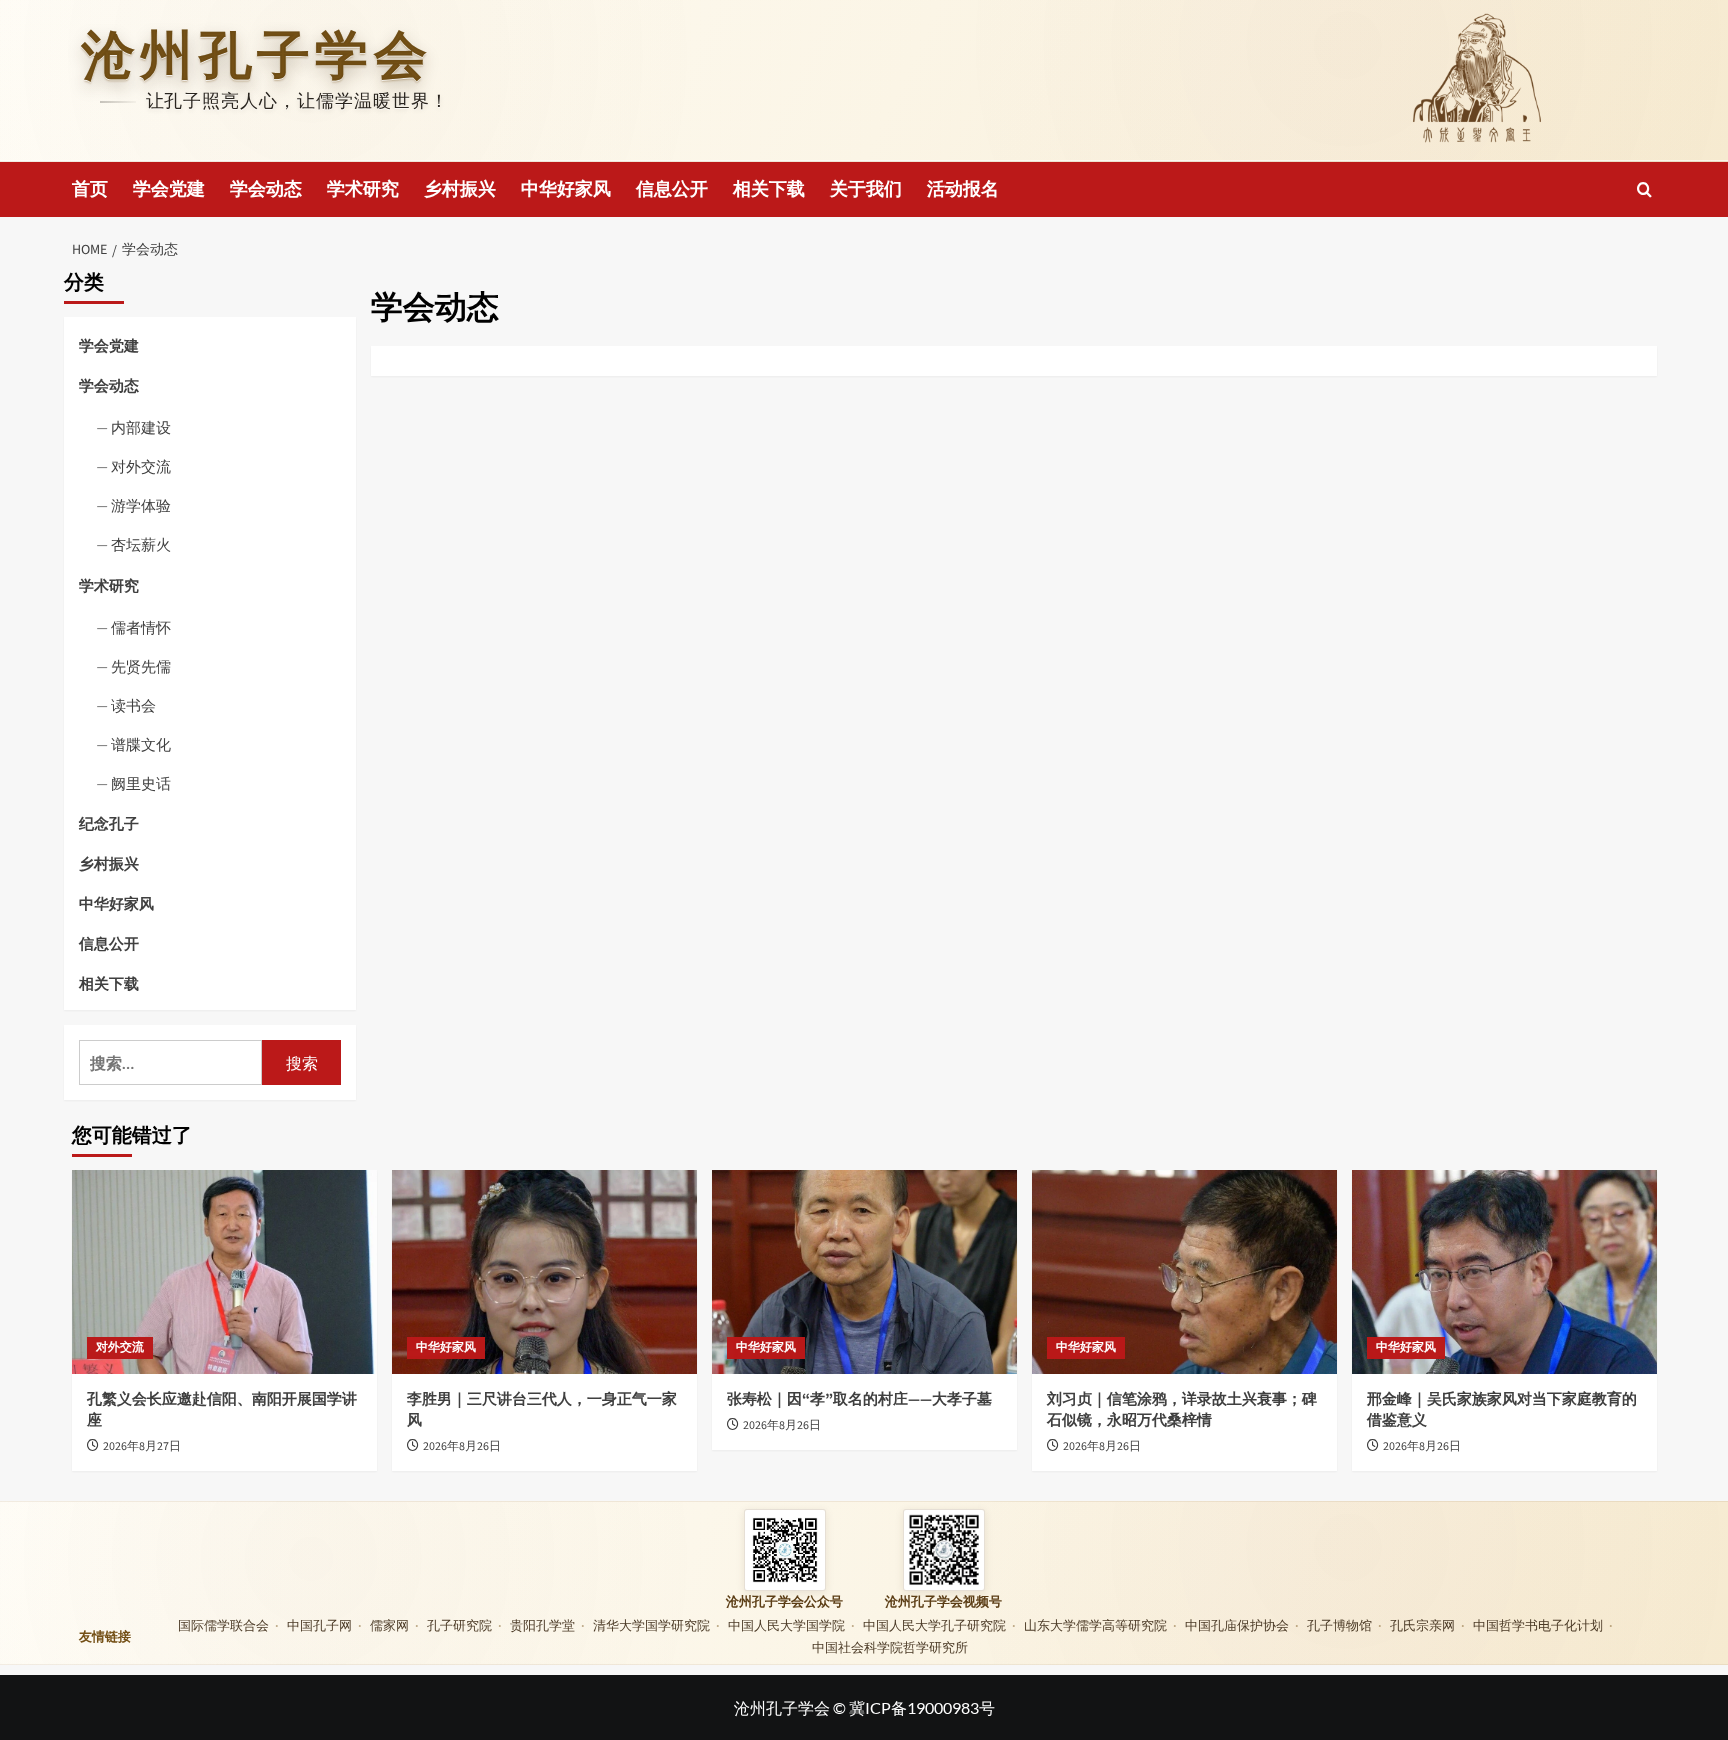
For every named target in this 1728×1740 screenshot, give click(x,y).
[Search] (1644, 189)
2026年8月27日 (142, 1446)
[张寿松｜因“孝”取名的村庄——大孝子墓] (864, 1271)
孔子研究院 (459, 1625)
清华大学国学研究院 (651, 1625)
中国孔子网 (319, 1625)
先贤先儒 (141, 666)
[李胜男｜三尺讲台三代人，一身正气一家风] (544, 1271)
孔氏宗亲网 (1422, 1625)
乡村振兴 (460, 189)
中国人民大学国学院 (786, 1625)
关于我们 (866, 189)
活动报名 (963, 189)
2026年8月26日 (462, 1446)
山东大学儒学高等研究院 (1095, 1625)
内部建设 (141, 427)
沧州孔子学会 (257, 55)
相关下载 (769, 189)
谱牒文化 (141, 744)
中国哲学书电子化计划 (1538, 1625)
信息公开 (672, 189)
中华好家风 (566, 189)
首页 (90, 189)
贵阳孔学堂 (542, 1625)
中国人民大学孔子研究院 (934, 1625)
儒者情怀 (141, 627)
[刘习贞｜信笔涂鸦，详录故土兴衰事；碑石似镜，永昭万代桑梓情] (1184, 1271)
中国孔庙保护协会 (1237, 1625)
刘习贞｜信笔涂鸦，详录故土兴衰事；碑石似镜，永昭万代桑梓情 (1182, 1410)
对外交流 (141, 466)
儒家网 (389, 1625)
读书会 (133, 705)
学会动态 (266, 189)
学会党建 (169, 189)
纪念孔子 (109, 823)
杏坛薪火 (141, 544)
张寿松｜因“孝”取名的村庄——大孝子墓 (859, 1399)
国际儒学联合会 (223, 1625)
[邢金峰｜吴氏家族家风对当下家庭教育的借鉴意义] (1504, 1271)
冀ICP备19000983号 (922, 1707)
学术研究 (363, 189)
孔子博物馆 (1339, 1625)
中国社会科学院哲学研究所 (890, 1647)
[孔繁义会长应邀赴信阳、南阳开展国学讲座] (224, 1271)
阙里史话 (141, 783)
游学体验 (141, 505)
